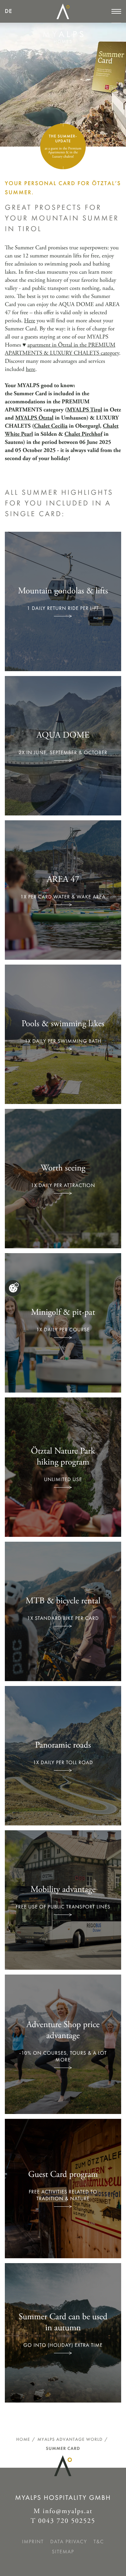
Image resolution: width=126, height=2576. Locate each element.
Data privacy (69, 2542)
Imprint (33, 2542)
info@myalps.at (68, 2511)
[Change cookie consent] (13, 1288)
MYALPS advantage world (70, 2439)
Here (30, 321)
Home (23, 2439)
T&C (99, 2542)
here (31, 369)
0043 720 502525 (67, 2521)
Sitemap (63, 2552)
